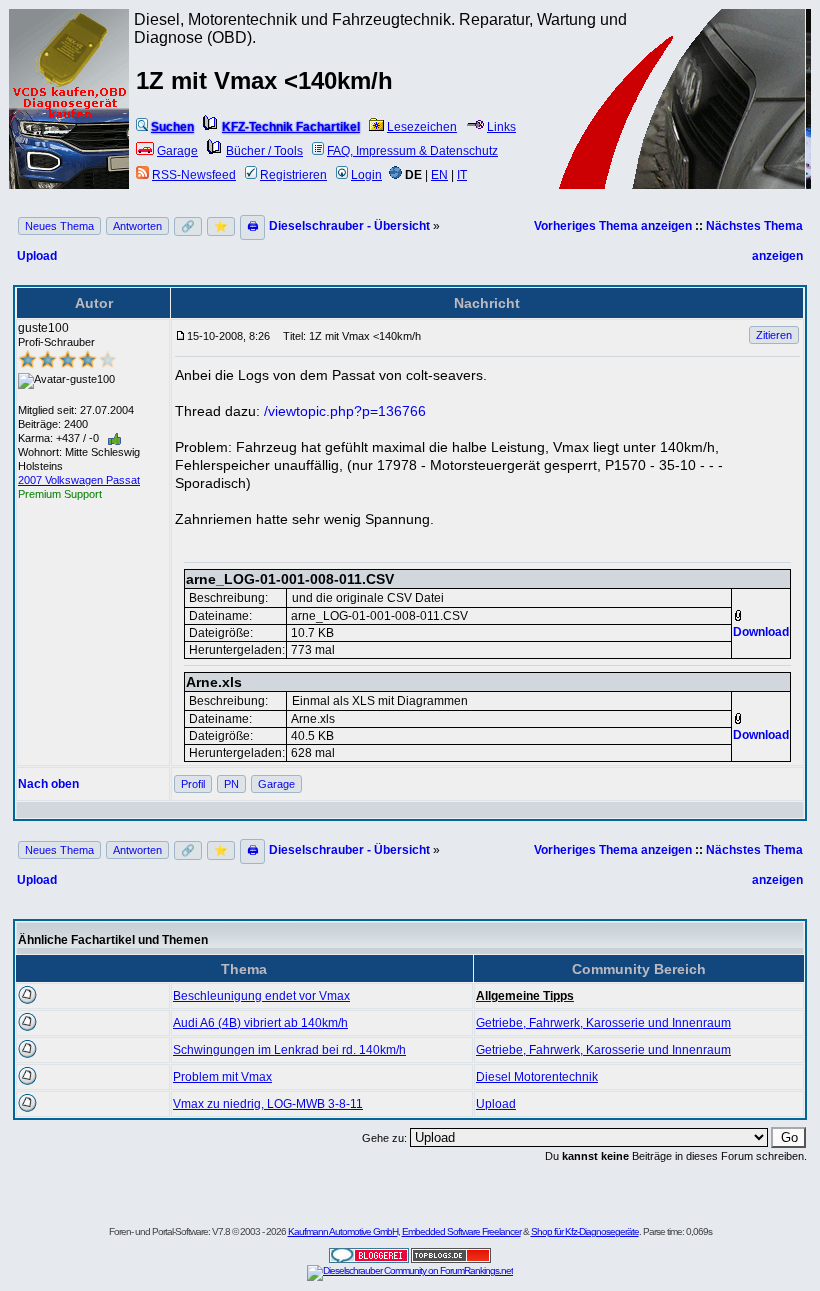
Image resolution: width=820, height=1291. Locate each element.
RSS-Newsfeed (194, 175)
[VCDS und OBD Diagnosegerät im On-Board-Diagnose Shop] (70, 125)
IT (462, 175)
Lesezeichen (422, 127)
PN (231, 784)
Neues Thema (59, 226)
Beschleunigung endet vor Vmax (261, 996)
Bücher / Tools (264, 151)
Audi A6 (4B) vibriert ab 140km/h (260, 1023)
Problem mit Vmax (222, 1077)
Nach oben (48, 784)
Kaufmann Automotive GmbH (343, 1231)
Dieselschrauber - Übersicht (349, 226)
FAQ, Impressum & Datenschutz (412, 151)
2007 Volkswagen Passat (79, 480)
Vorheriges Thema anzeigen (613, 226)
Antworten (137, 226)
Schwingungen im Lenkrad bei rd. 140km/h (289, 1050)
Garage (177, 151)
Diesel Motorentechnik (537, 1077)
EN (439, 175)
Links (501, 127)
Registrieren (293, 175)
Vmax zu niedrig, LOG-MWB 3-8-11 (268, 1104)
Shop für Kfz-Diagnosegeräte (585, 1231)
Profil (193, 784)
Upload (37, 256)
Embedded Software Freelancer (461, 1231)
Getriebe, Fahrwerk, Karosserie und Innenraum (603, 1023)
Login (366, 175)
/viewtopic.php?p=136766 (345, 411)
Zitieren (774, 335)
